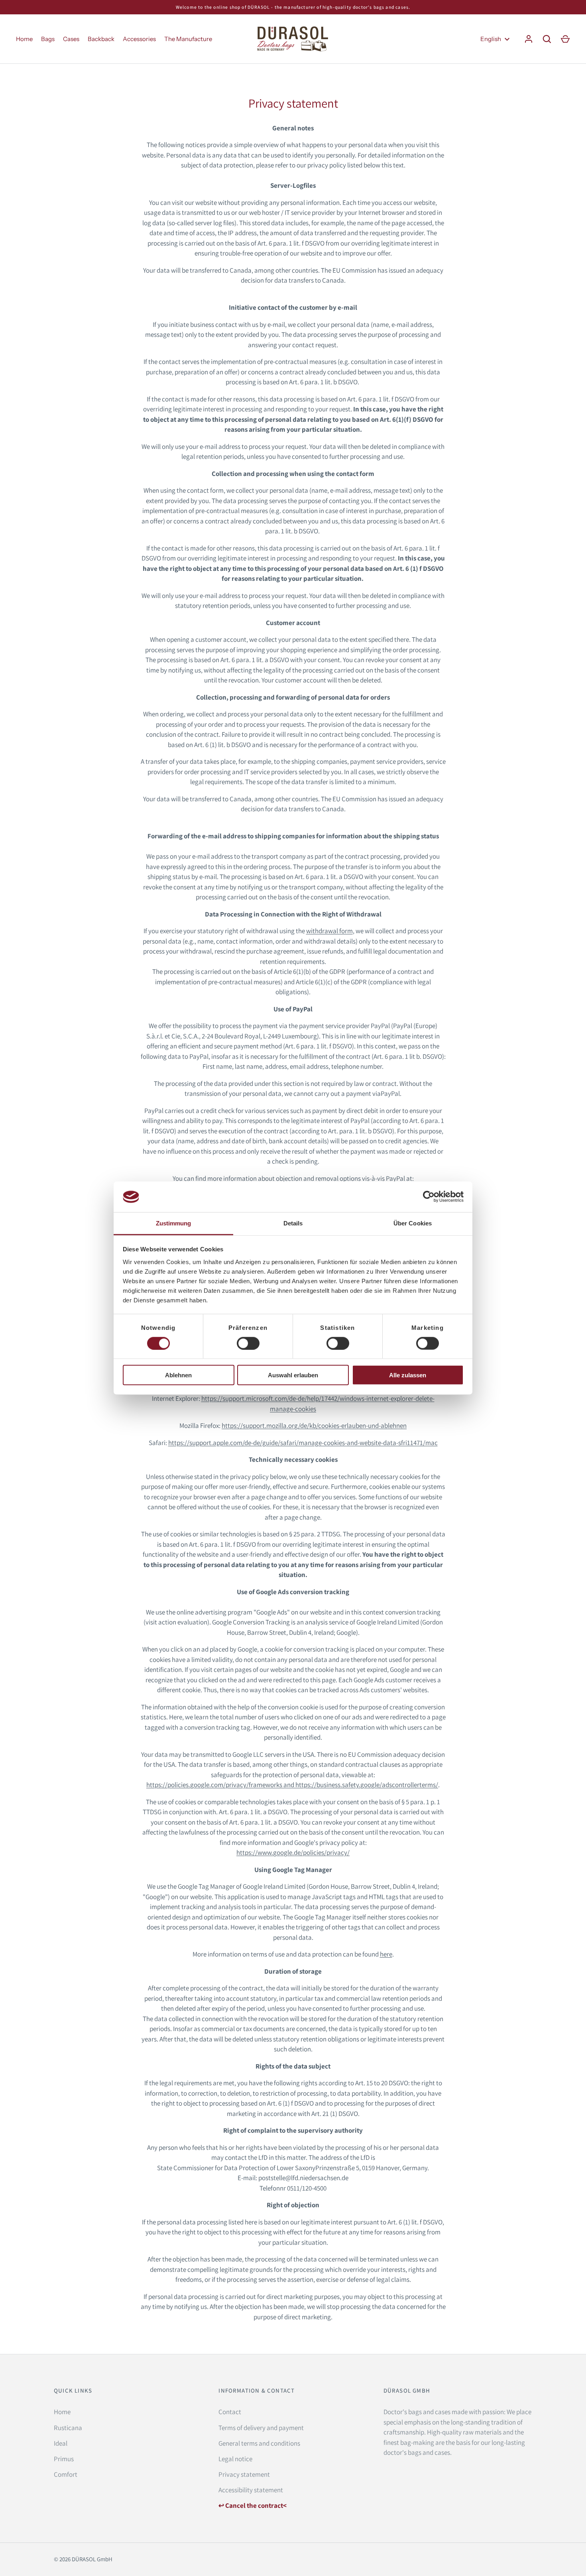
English (491, 39)
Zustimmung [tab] (174, 1223)
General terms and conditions (259, 2443)
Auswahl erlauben (293, 1375)
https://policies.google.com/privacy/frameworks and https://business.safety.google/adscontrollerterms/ (292, 1785)
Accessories (139, 39)
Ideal (61, 2443)
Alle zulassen (408, 1375)
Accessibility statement (251, 2490)
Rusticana (68, 2428)
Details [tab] (293, 1223)
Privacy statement (244, 2474)
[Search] (547, 39)
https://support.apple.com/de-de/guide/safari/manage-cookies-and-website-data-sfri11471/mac (303, 1443)
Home (24, 39)
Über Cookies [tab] (413, 1223)
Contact (230, 2412)
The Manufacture (188, 39)
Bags (48, 39)
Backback (101, 39)
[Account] (529, 39)
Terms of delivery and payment (261, 2428)
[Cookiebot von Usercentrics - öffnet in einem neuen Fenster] (429, 1197)
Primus (64, 2459)
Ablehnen (178, 1375)
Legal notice (235, 2459)
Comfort (66, 2474)
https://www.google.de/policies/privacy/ (293, 1852)
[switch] (248, 1343)
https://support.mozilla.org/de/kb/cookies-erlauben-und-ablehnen (314, 1426)
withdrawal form (329, 931)
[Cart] (565, 39)
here (386, 1954)
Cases (71, 39)
